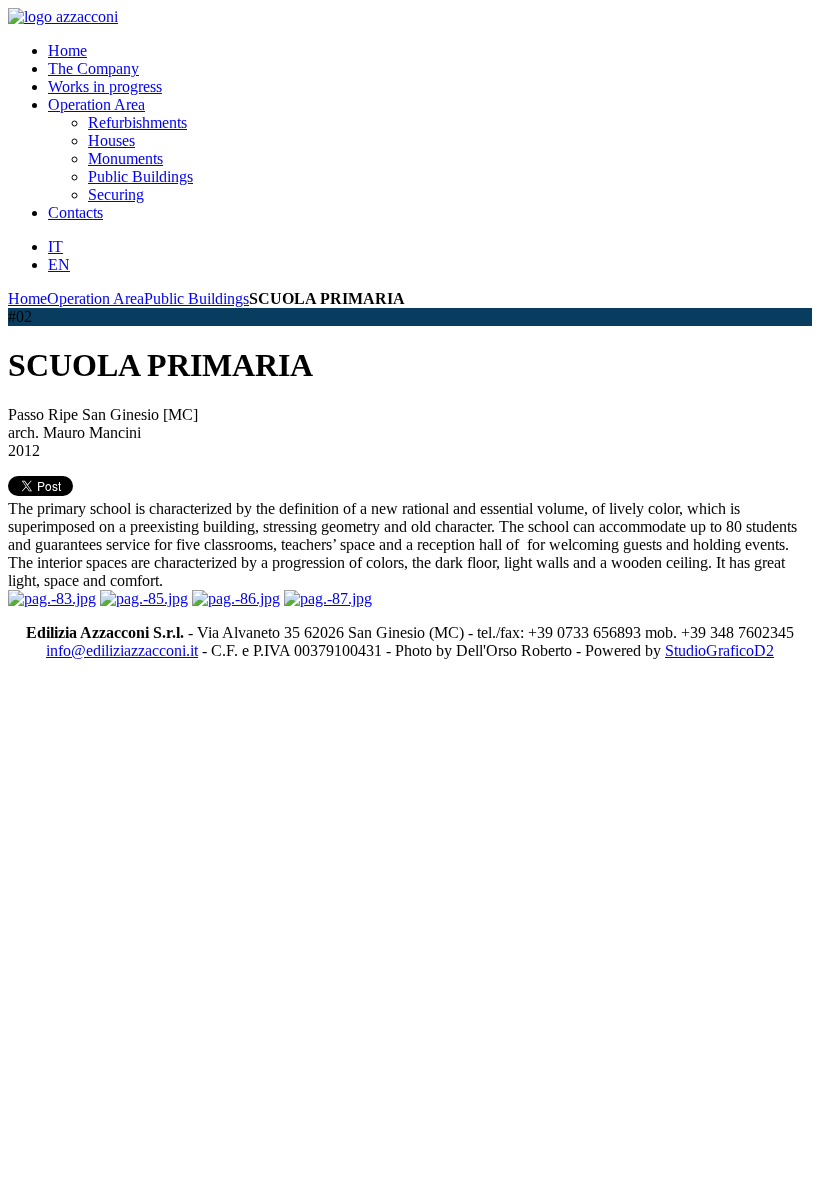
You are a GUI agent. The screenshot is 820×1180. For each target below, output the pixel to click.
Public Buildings (196, 298)
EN (59, 264)
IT (55, 246)
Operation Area (95, 298)
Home (27, 298)
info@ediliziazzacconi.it (122, 650)
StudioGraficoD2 (719, 650)
